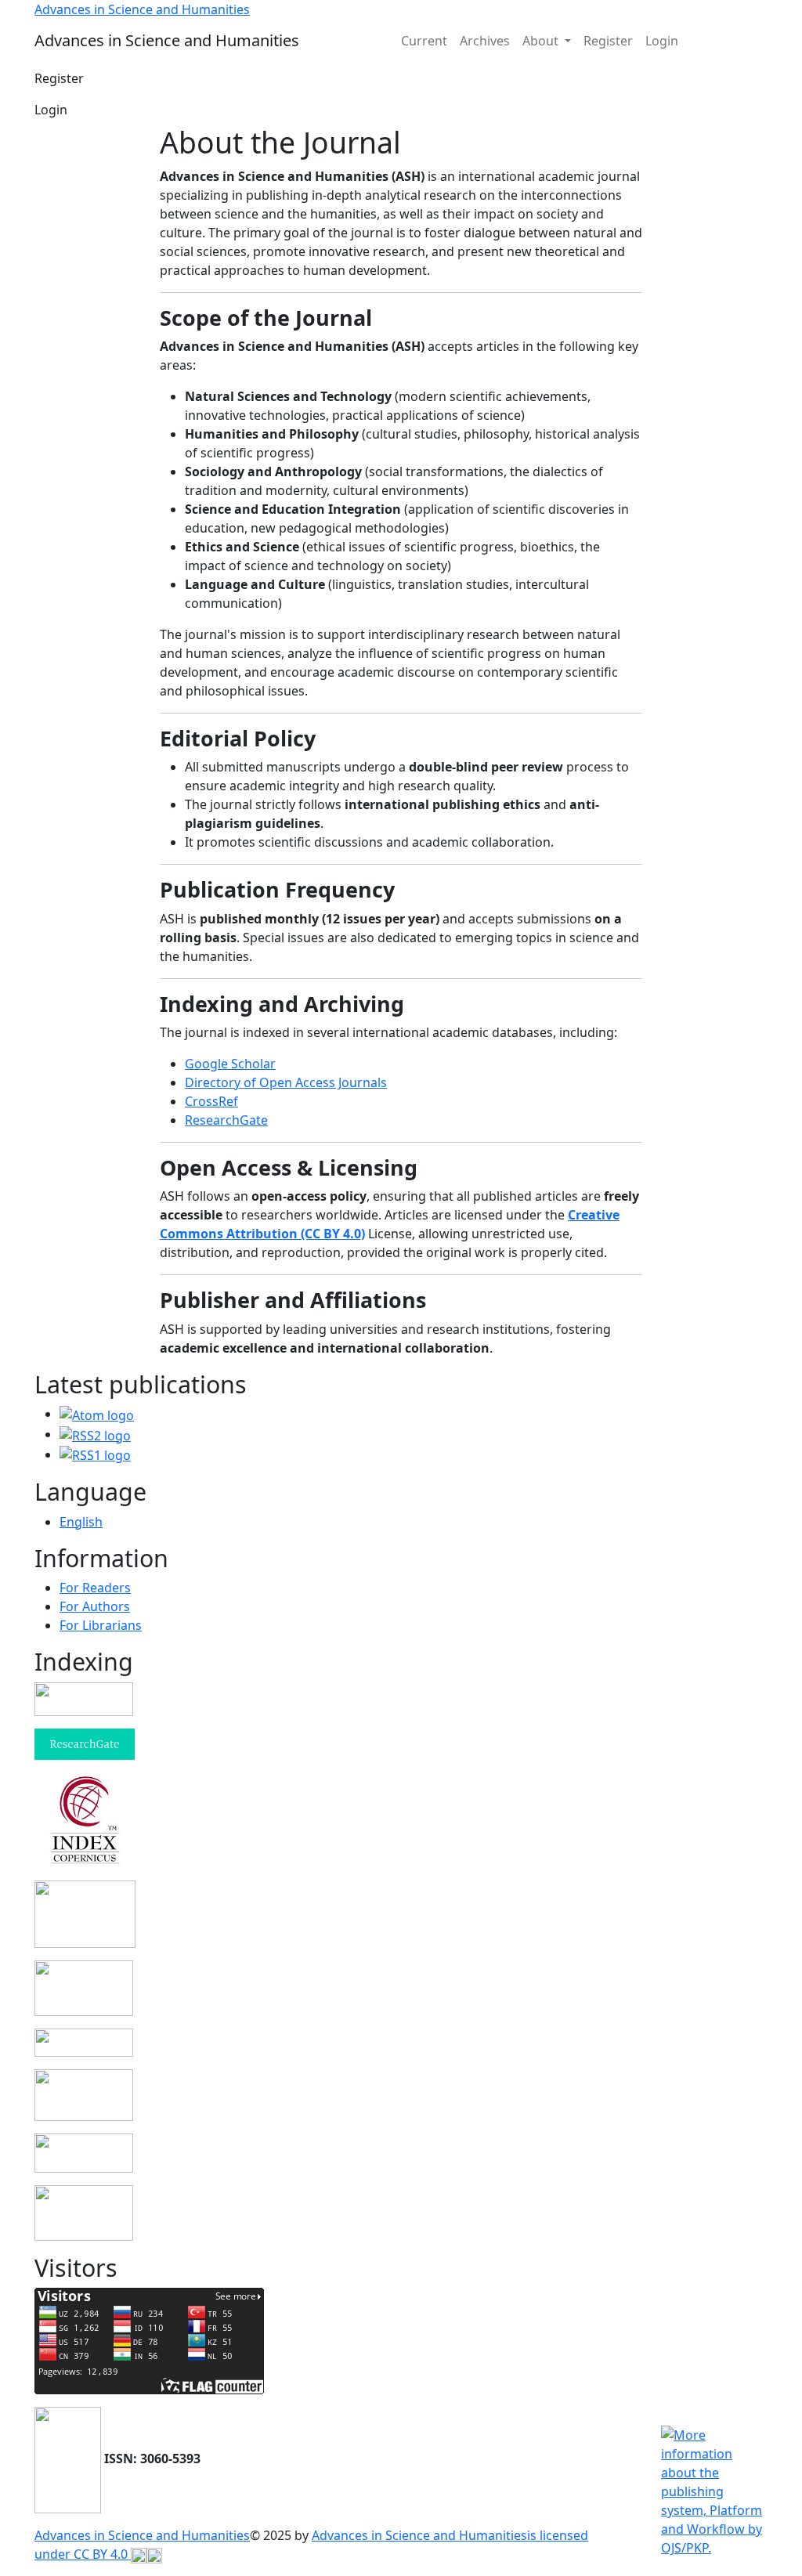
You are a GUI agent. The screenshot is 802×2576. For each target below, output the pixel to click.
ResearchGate (226, 1120)
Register (608, 41)
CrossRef (211, 1101)
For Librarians (101, 1625)
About (542, 41)
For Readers (95, 1588)
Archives (485, 41)
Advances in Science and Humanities (142, 2535)
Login (662, 41)
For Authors (95, 1606)
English (81, 1522)
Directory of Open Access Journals (286, 1082)
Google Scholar (230, 1064)
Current (424, 41)
